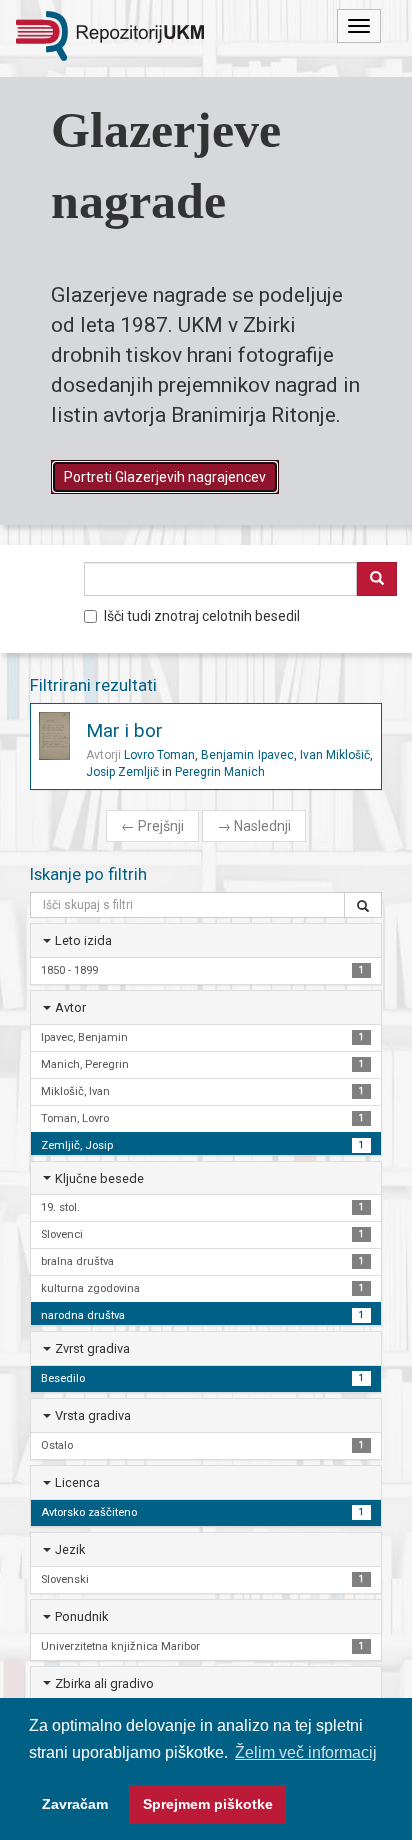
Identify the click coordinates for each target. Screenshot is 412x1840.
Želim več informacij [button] (306, 1752)
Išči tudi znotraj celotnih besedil (202, 616)
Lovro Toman (159, 755)
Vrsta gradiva (93, 1415)
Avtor (70, 1007)
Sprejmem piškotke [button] (208, 1804)
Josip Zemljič (122, 772)
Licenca (77, 1482)
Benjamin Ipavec (247, 755)
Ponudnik (81, 1616)
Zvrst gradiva (92, 1348)
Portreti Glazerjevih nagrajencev (165, 477)
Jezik (70, 1549)
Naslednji (254, 826)
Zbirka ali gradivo (104, 1683)
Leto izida (83, 940)
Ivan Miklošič (335, 755)
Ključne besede (99, 1178)
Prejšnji (152, 826)
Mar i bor (124, 730)
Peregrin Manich (220, 772)
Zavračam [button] (75, 1804)
